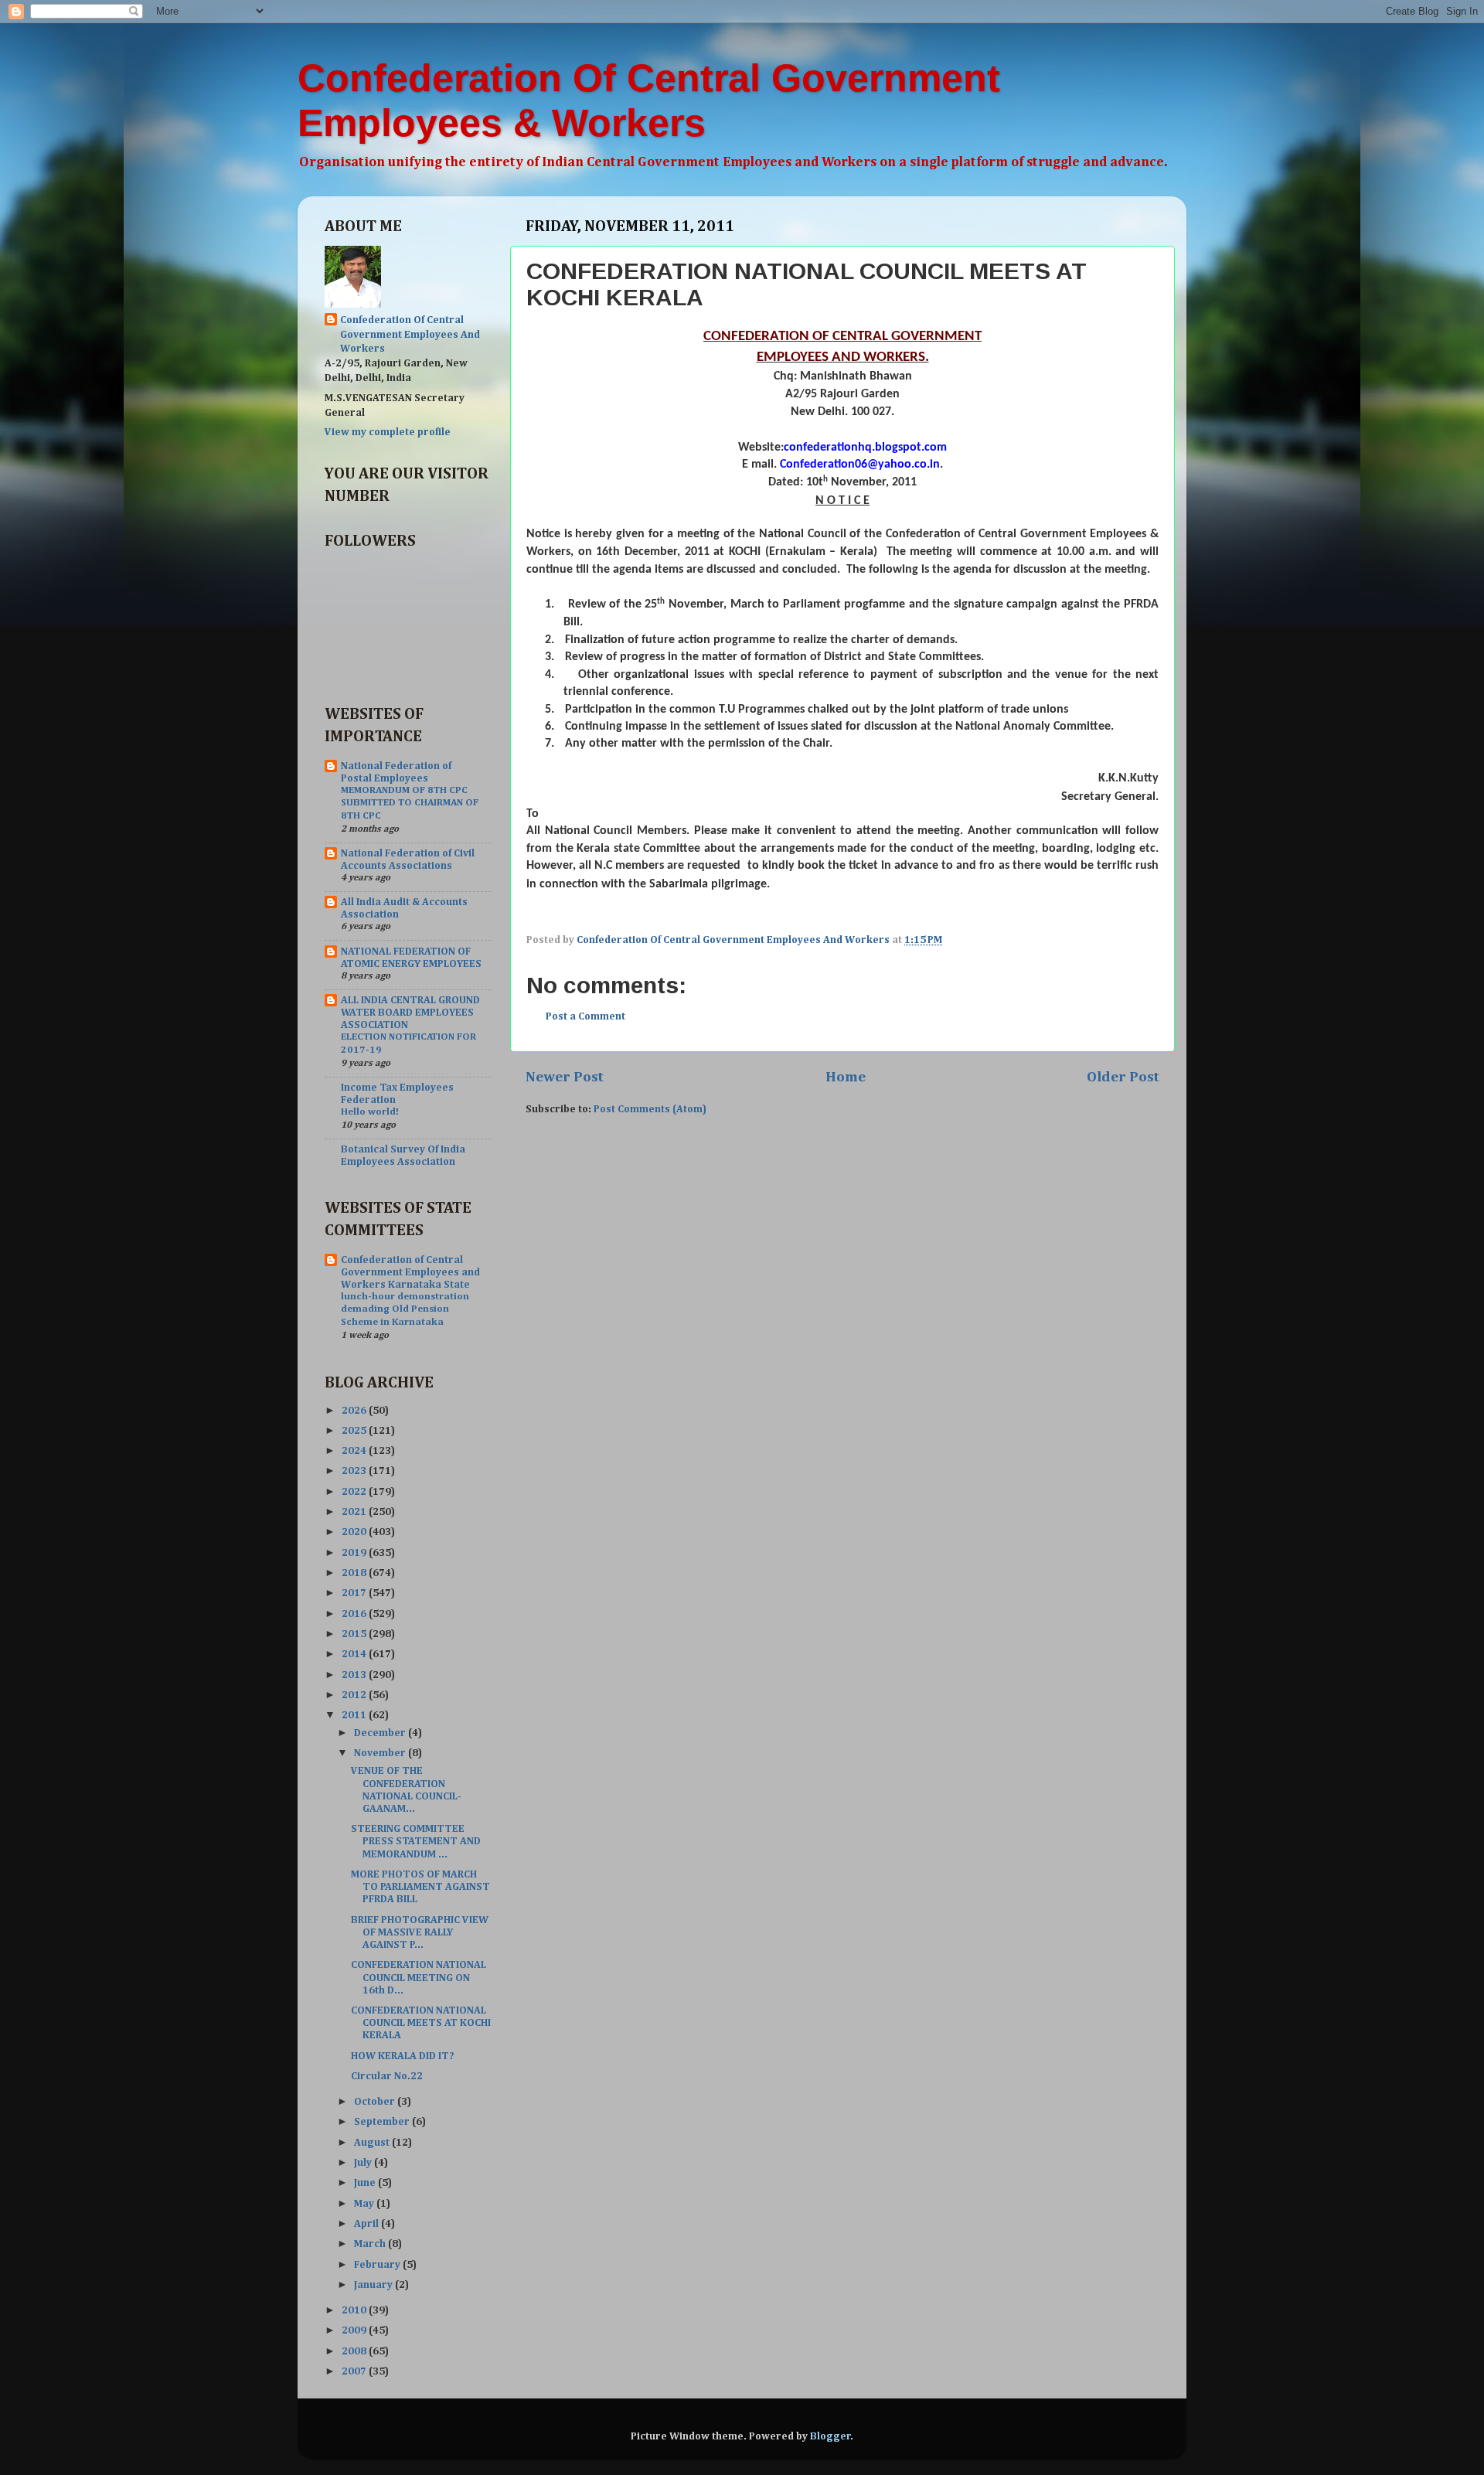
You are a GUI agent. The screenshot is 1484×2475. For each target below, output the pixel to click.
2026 (355, 1411)
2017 (355, 1593)
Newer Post (565, 1077)
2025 (355, 1431)
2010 (355, 2310)
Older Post (1123, 1077)
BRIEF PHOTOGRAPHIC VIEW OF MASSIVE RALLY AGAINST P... (420, 1932)
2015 (355, 1634)
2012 (355, 1695)
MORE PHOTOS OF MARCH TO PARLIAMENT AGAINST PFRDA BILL (420, 1887)
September (383, 2122)
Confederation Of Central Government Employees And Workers (410, 335)
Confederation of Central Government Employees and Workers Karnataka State (410, 1272)
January (374, 2285)
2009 (355, 2330)
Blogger (830, 2436)
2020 (355, 1532)
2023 (355, 1471)
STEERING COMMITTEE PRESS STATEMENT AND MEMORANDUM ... (416, 1841)
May (365, 2204)
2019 (355, 1553)
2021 (355, 1512)
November (381, 1753)
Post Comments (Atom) (650, 1109)
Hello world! (370, 1112)
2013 (355, 1675)
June (366, 2183)
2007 (355, 2371)
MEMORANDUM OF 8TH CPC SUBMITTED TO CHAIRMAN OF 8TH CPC (410, 803)
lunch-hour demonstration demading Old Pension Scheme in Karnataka (405, 1309)
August (373, 2143)
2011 (355, 1715)
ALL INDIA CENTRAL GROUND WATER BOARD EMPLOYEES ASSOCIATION (410, 1013)
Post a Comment (585, 1016)
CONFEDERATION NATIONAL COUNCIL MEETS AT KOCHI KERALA (421, 2023)
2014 (355, 1654)
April (368, 2224)
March (371, 2244)
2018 (355, 1573)
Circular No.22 (387, 2076)
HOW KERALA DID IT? (403, 2056)
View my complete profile (388, 432)
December (381, 1733)
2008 (355, 2351)
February (378, 2265)
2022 (355, 1492)
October (376, 2102)
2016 (355, 1614)
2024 (355, 1451)
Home (846, 1077)
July (364, 2163)
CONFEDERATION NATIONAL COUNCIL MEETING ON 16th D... (419, 1977)
